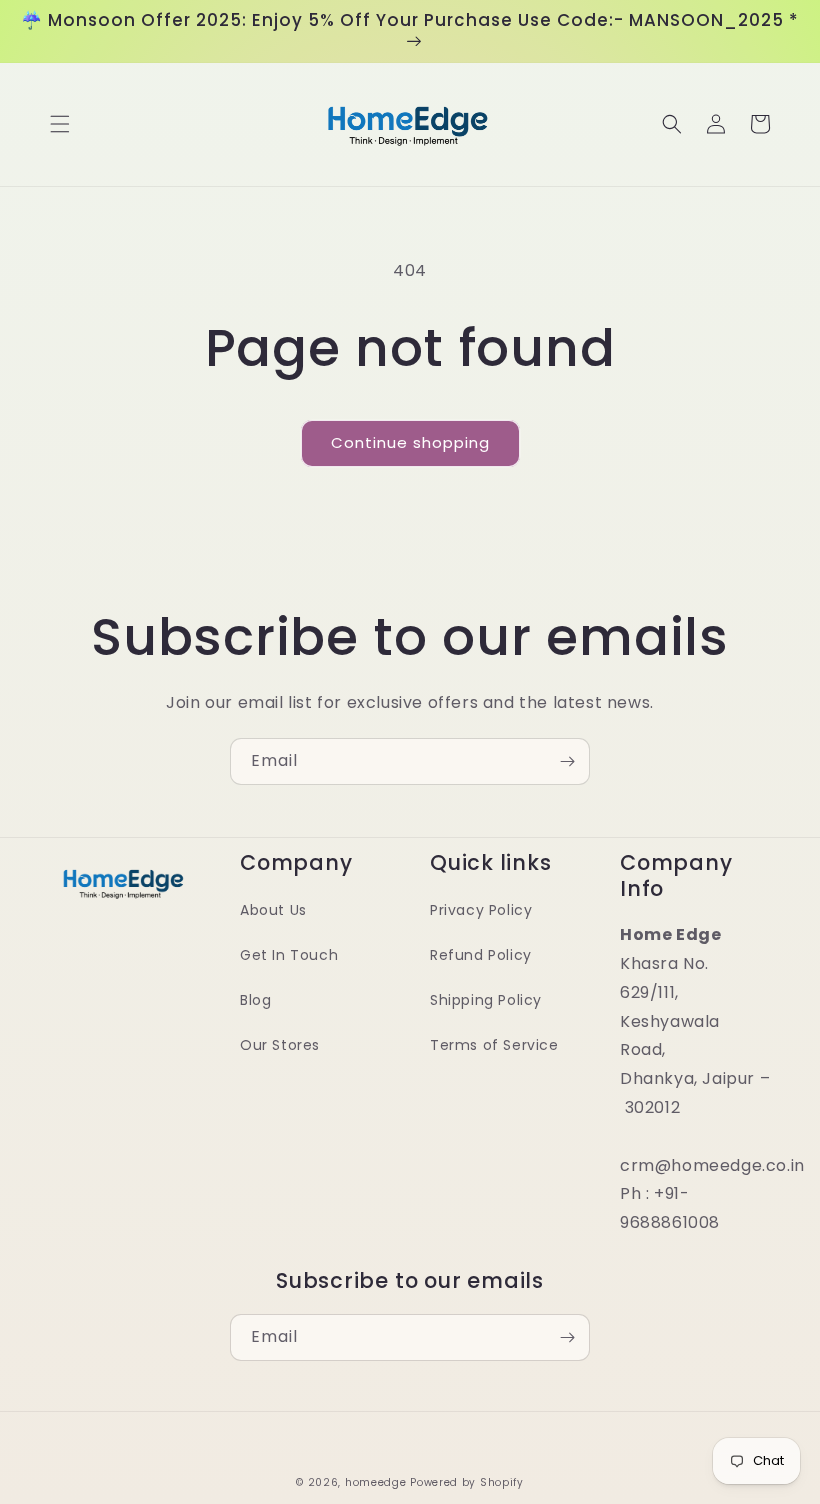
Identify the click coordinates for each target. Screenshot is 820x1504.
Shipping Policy (486, 1000)
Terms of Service (494, 1045)
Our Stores (280, 1045)
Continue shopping (410, 442)
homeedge (376, 1482)
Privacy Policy (481, 910)
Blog (255, 1000)
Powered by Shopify (467, 1482)
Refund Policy (481, 955)
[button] (60, 124)
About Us (273, 910)
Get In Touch (289, 955)
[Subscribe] (567, 761)
